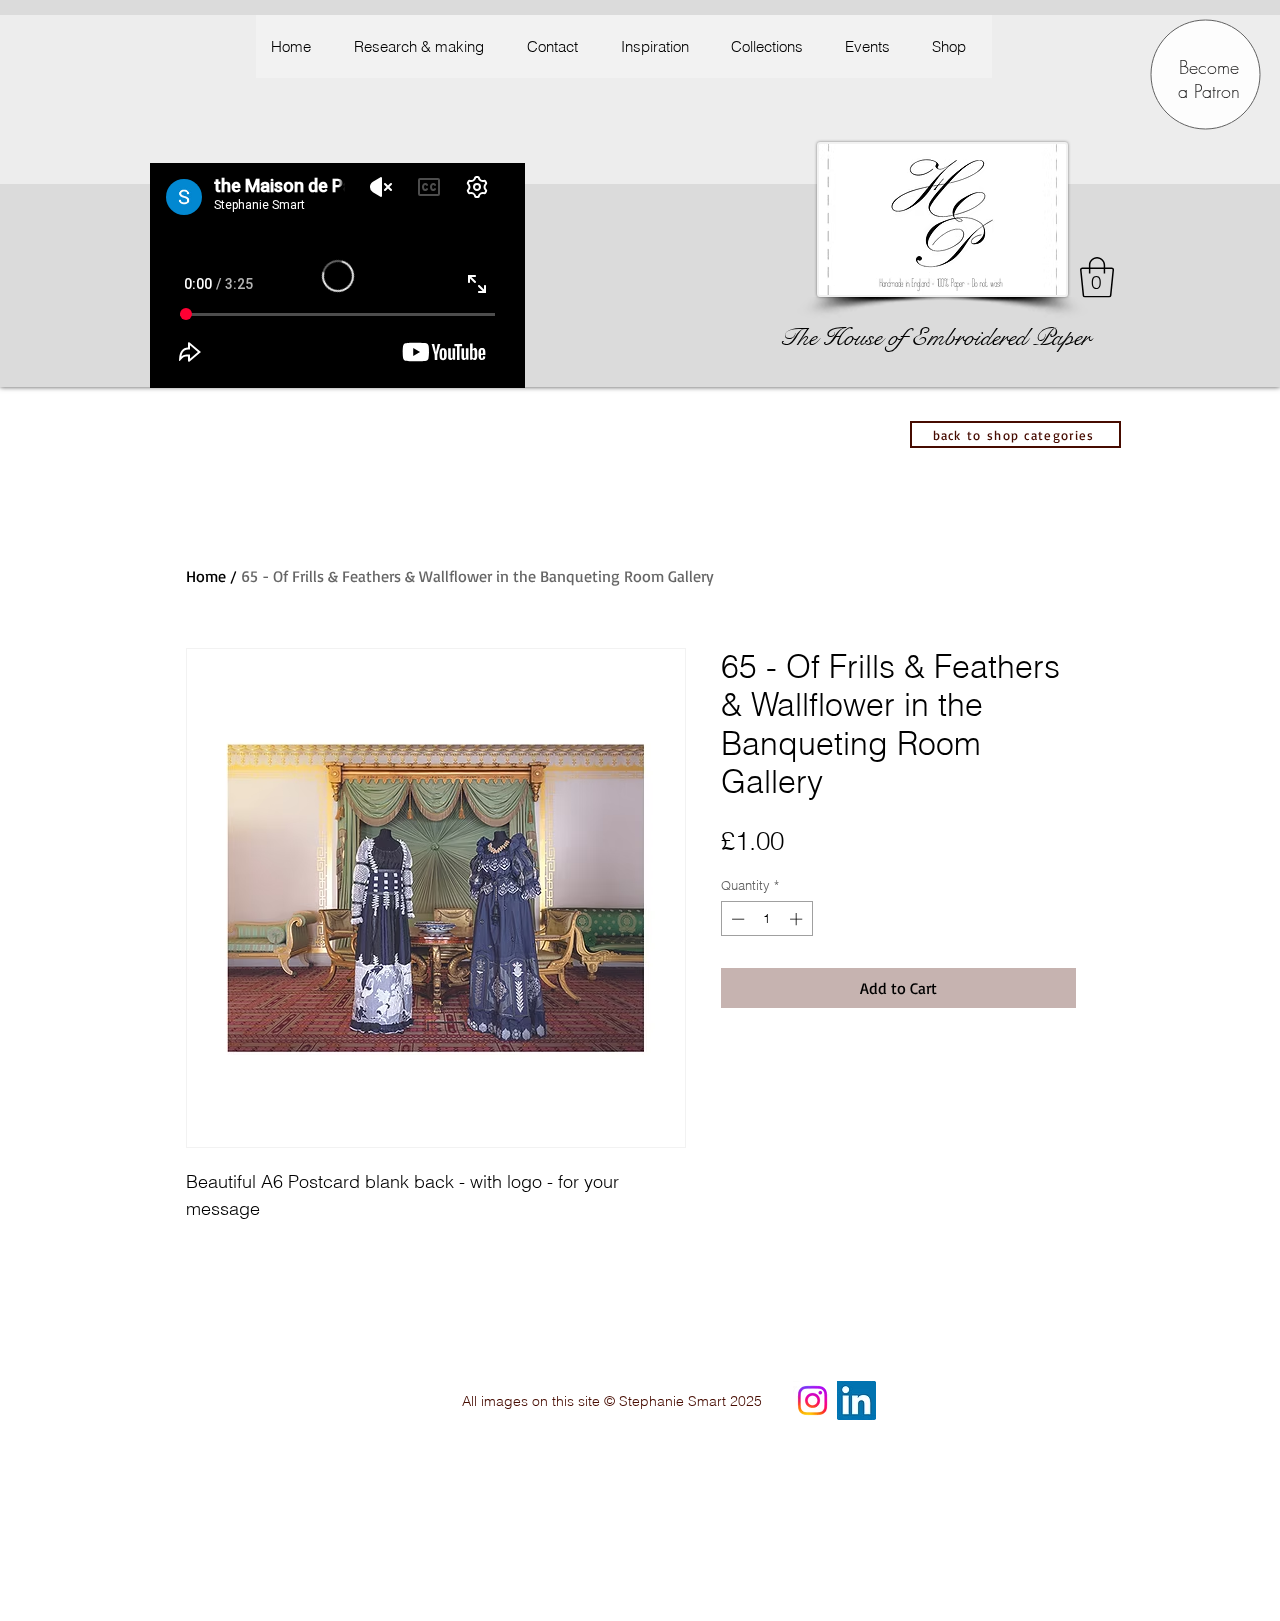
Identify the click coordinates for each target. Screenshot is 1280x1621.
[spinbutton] (766, 919)
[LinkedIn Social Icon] (856, 1400)
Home (206, 576)
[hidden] (1058, 1274)
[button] (660, 46)
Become (1209, 67)
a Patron (1209, 91)
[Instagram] (812, 1400)
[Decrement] (736, 919)
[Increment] (798, 919)
